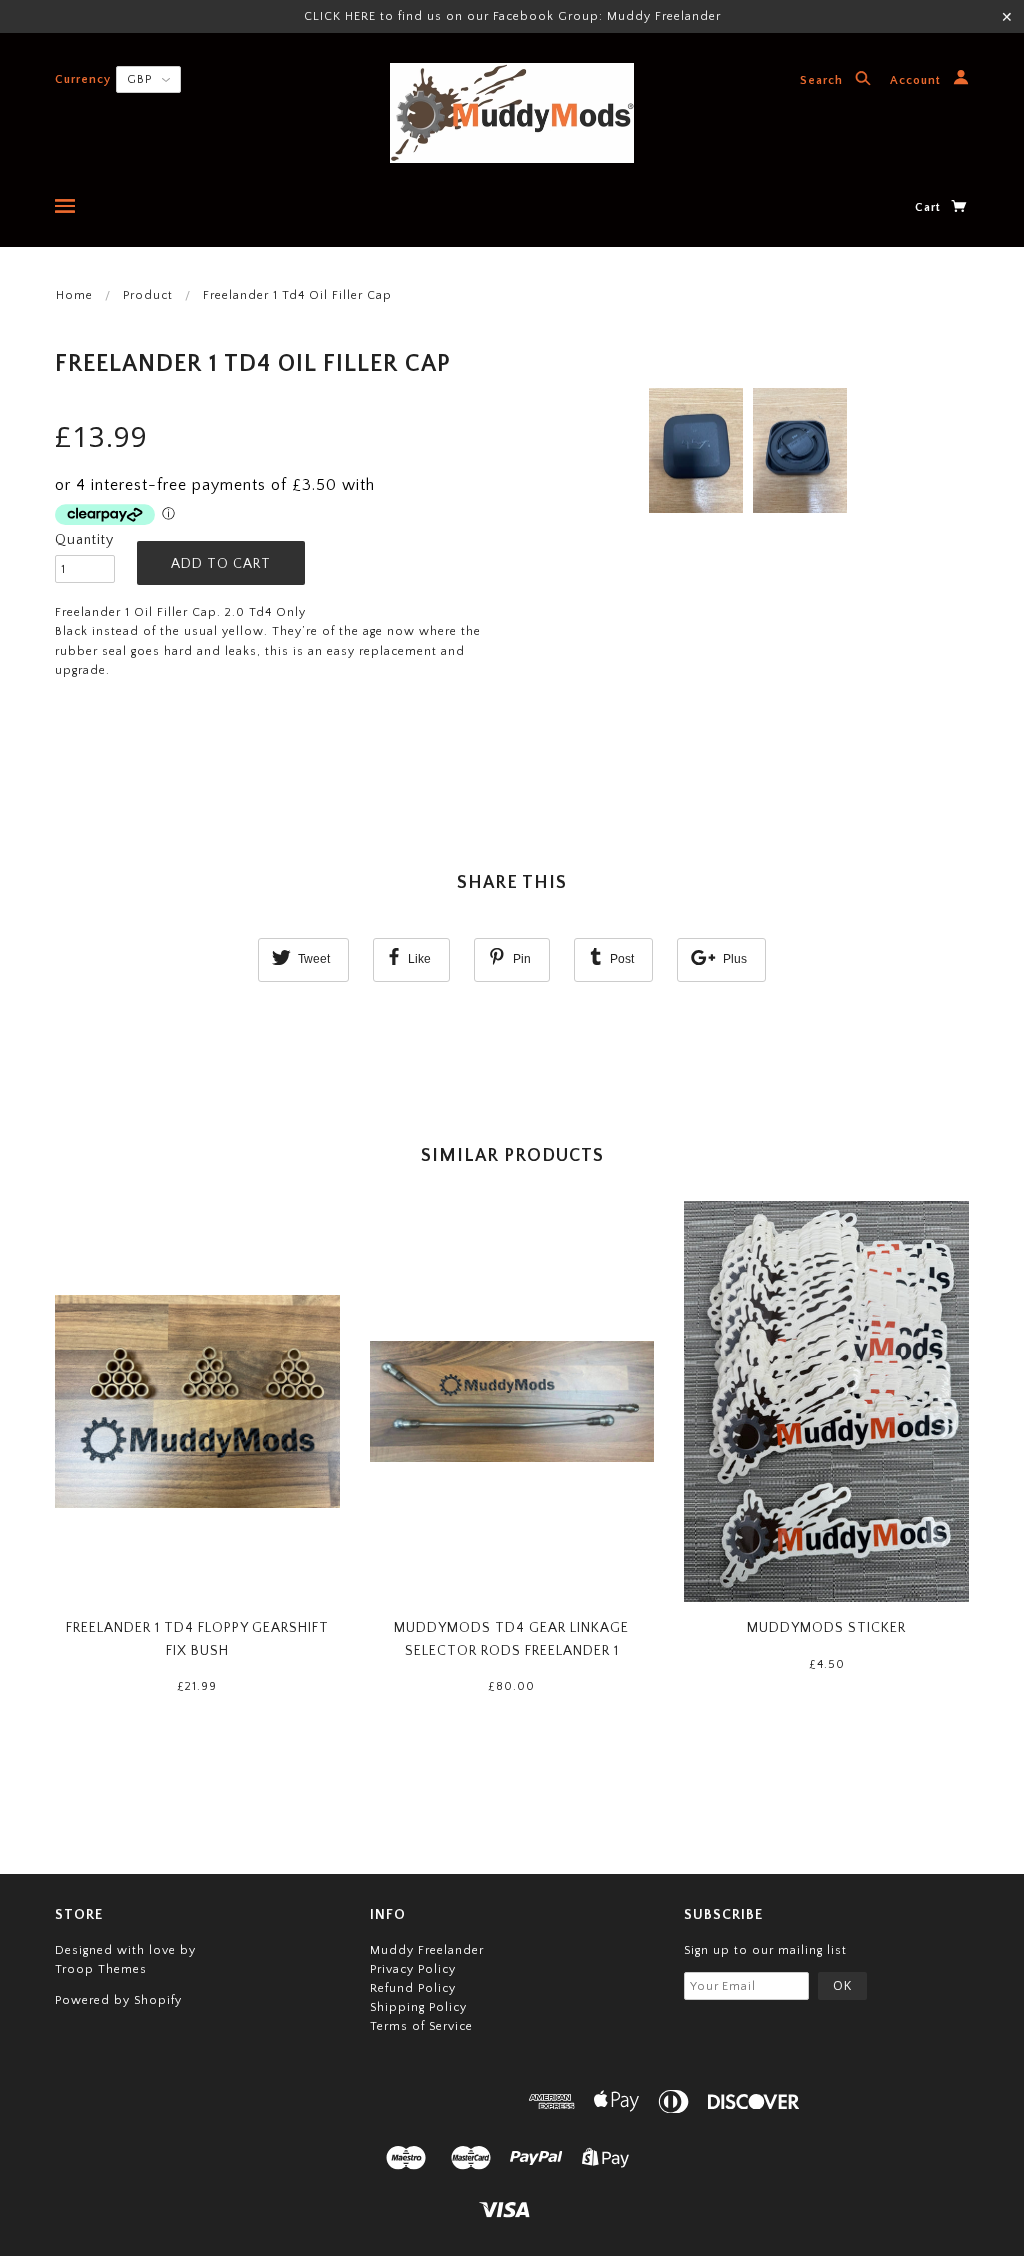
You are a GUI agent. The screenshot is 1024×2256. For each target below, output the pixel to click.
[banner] (512, 113)
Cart (930, 207)
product (148, 295)
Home (74, 295)
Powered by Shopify (118, 2000)
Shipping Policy (418, 2007)
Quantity (84, 540)
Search (823, 81)
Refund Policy (413, 1988)
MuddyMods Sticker (826, 1628)
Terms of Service (421, 2026)
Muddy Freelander (427, 1950)
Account (917, 81)
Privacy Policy (413, 1969)
